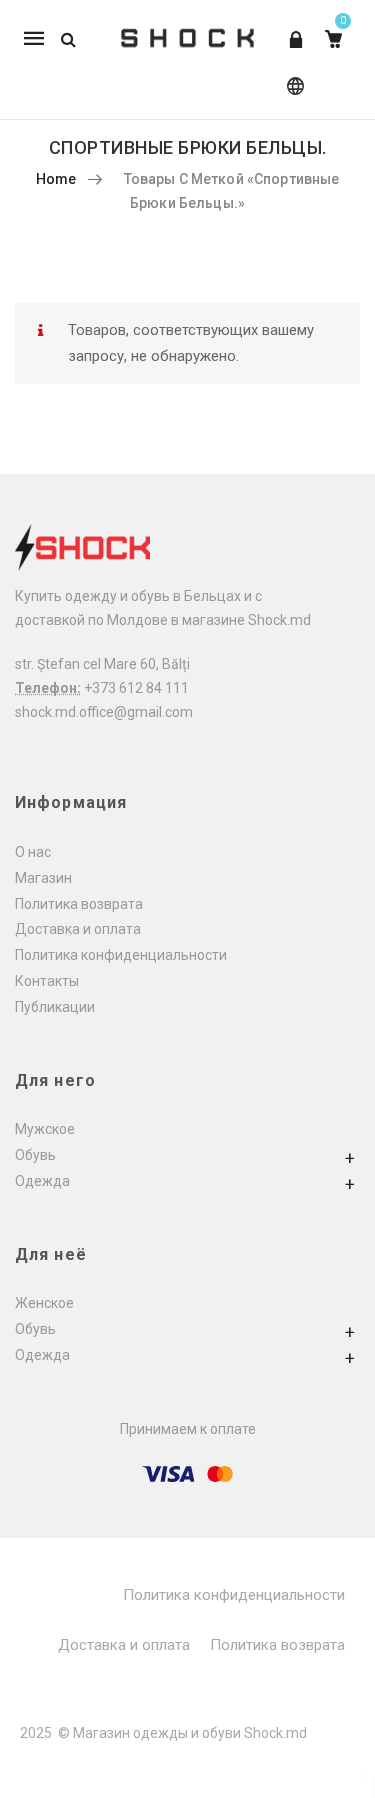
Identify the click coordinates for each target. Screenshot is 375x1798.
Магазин (43, 878)
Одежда (42, 1181)
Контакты (47, 981)
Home (56, 179)
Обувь (35, 1155)
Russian (291, 95)
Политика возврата (79, 904)
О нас (33, 852)
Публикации (55, 1007)
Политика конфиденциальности (121, 955)
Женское (44, 1303)
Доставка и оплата (78, 929)
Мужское (45, 1129)
